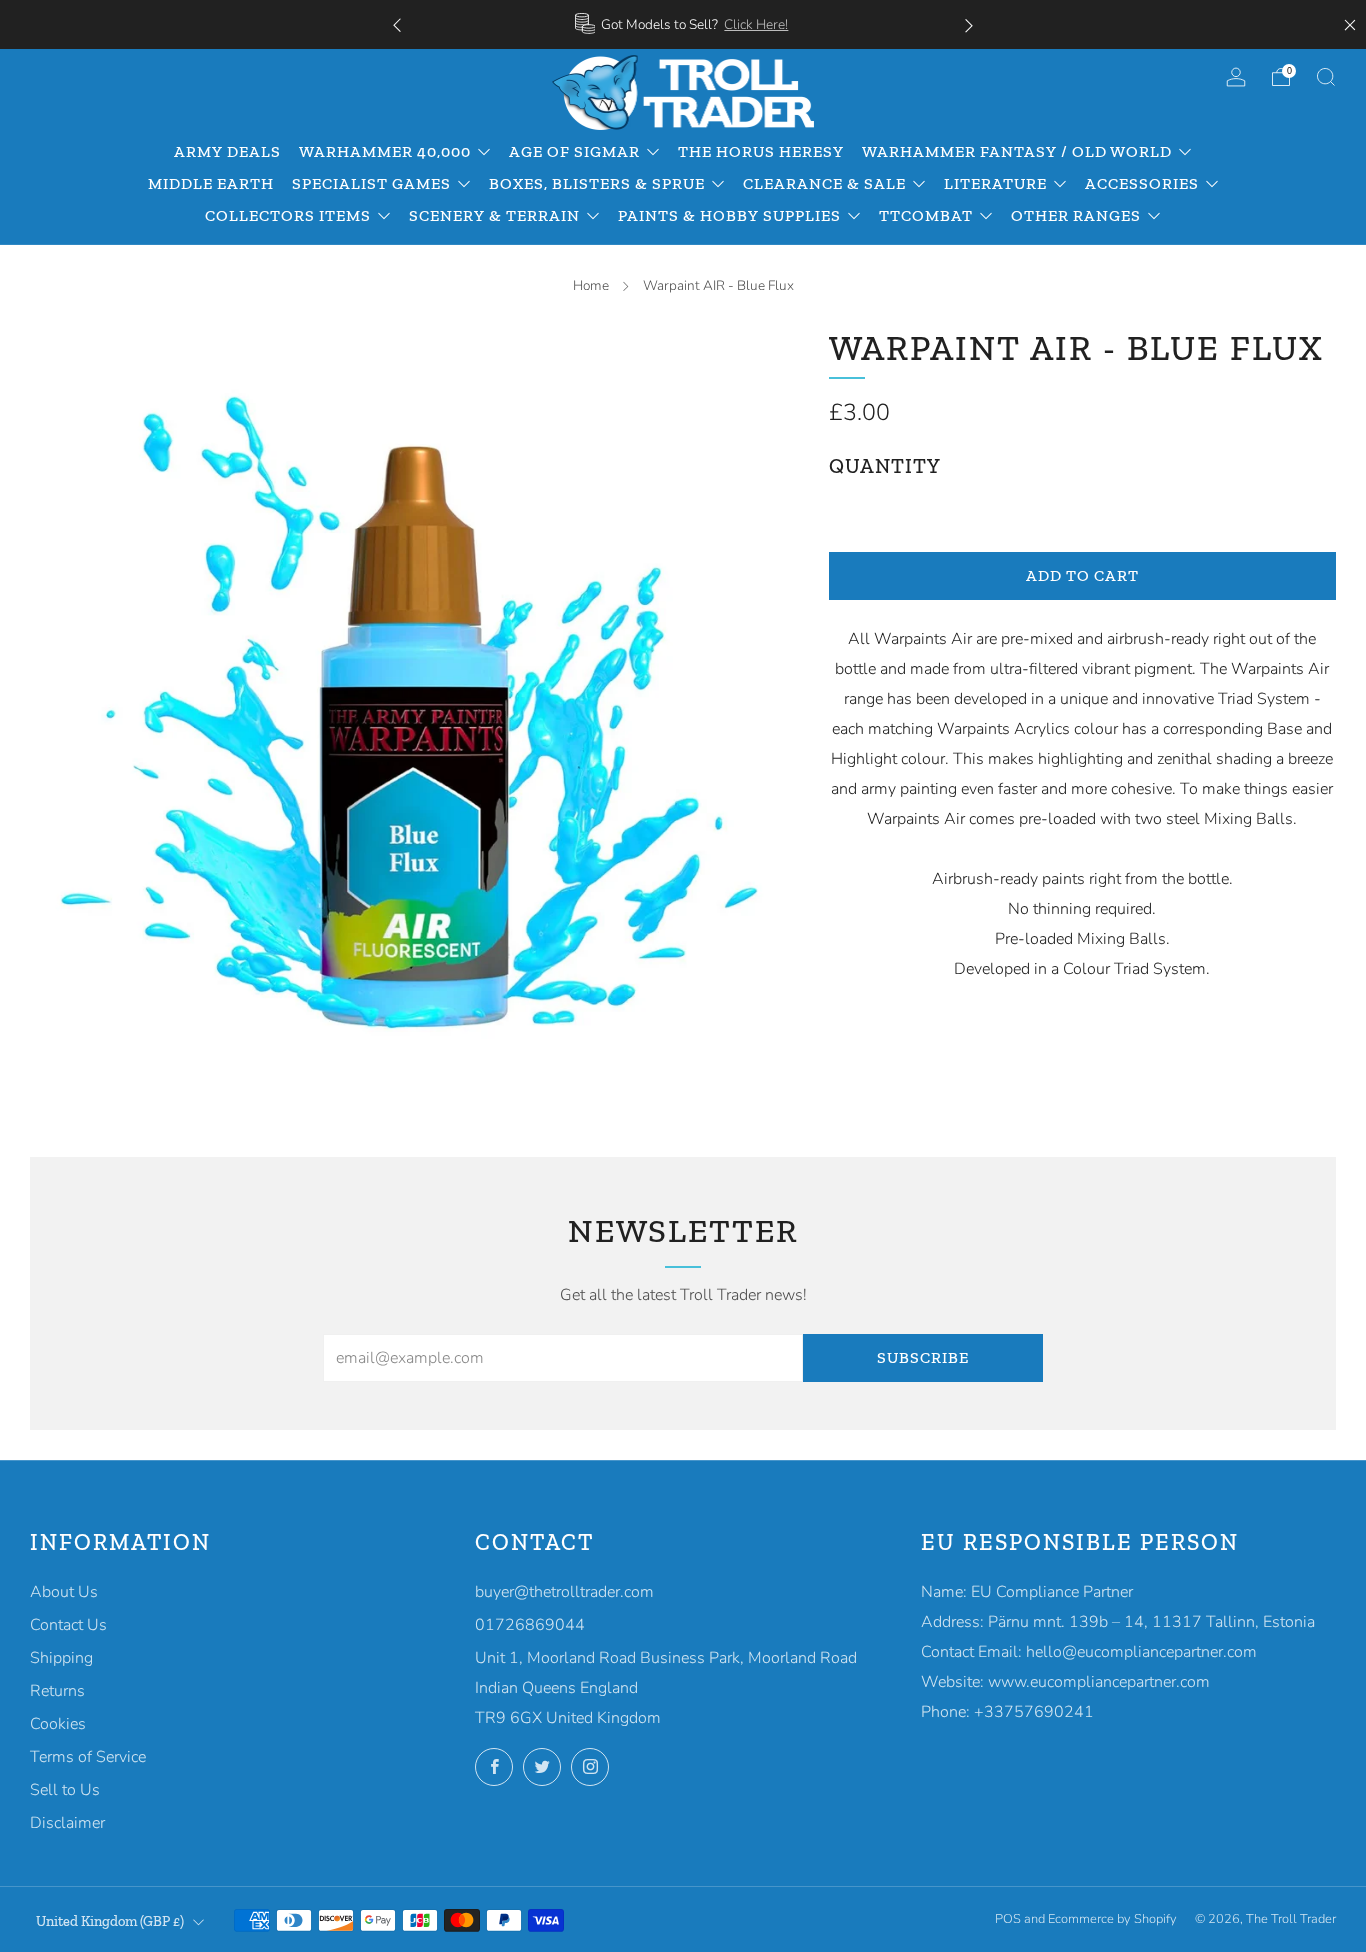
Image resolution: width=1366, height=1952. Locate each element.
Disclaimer (67, 1823)
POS (1008, 1919)
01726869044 (530, 1625)
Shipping (61, 1658)
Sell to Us (65, 1790)
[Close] (1350, 25)
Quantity (885, 466)
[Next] (969, 24)
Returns (57, 1691)
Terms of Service (88, 1757)
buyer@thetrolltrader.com (564, 1592)
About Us (64, 1592)
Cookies (58, 1724)
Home (591, 285)
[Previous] (397, 24)
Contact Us (68, 1625)
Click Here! (756, 24)
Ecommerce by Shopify (1112, 1919)
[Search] (1326, 77)
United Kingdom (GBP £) (110, 1921)
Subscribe (923, 1357)
